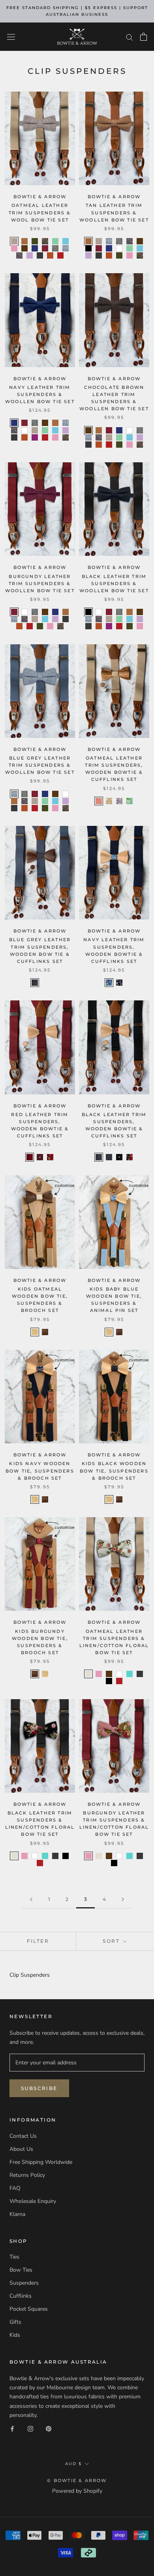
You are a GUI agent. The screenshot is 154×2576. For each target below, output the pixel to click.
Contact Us (23, 2136)
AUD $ (73, 2464)
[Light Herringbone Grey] (66, 248)
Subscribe (39, 2088)
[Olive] (35, 241)
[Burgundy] (45, 248)
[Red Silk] (30, 1157)
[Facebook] (12, 2429)
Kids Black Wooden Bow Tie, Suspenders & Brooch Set (114, 1471)
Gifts (15, 2322)
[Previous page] (31, 1900)
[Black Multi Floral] (130, 1157)
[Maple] (35, 1332)
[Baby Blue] (66, 241)
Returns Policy (27, 2175)
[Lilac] (30, 255)
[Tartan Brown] (45, 241)
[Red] (60, 255)
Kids (15, 2335)
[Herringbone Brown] (19, 255)
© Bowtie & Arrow (77, 2480)
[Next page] (123, 1900)
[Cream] (88, 1674)
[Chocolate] (24, 248)
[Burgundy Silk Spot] (40, 1157)
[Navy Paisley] (119, 983)
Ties (14, 2257)
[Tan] (24, 241)
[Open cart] (144, 37)
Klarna (17, 2214)
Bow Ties (21, 2270)
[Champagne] (14, 241)
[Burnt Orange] (50, 255)
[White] (119, 248)
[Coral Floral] (99, 801)
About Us (21, 2149)
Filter (38, 1941)
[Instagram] (30, 2429)
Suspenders (24, 2283)
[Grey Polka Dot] (45, 983)
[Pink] (14, 248)
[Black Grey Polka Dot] (109, 1157)
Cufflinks (21, 2296)
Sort (112, 1941)
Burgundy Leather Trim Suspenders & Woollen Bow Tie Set (40, 583)
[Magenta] (35, 437)
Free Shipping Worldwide (41, 2162)
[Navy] (35, 248)
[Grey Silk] (35, 983)
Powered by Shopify (77, 2491)
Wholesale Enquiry (33, 2201)
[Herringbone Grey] (55, 248)
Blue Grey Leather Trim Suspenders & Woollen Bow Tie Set (40, 765)
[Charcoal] (40, 255)
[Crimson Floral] (50, 1157)
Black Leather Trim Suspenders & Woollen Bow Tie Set (114, 583)
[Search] (130, 37)
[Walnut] (45, 1332)
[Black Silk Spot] (119, 1157)
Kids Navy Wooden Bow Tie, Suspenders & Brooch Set (40, 1471)
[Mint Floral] (130, 801)
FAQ (15, 2188)
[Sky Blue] (130, 1674)
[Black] (88, 248)
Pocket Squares (29, 2309)
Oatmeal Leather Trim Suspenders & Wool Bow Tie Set (40, 212)
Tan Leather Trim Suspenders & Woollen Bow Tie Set (114, 212)
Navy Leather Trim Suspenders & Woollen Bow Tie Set (40, 394)
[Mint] (55, 241)
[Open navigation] (11, 37)
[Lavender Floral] (119, 801)
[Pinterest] (49, 2429)
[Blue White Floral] (109, 983)
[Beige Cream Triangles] (109, 801)
